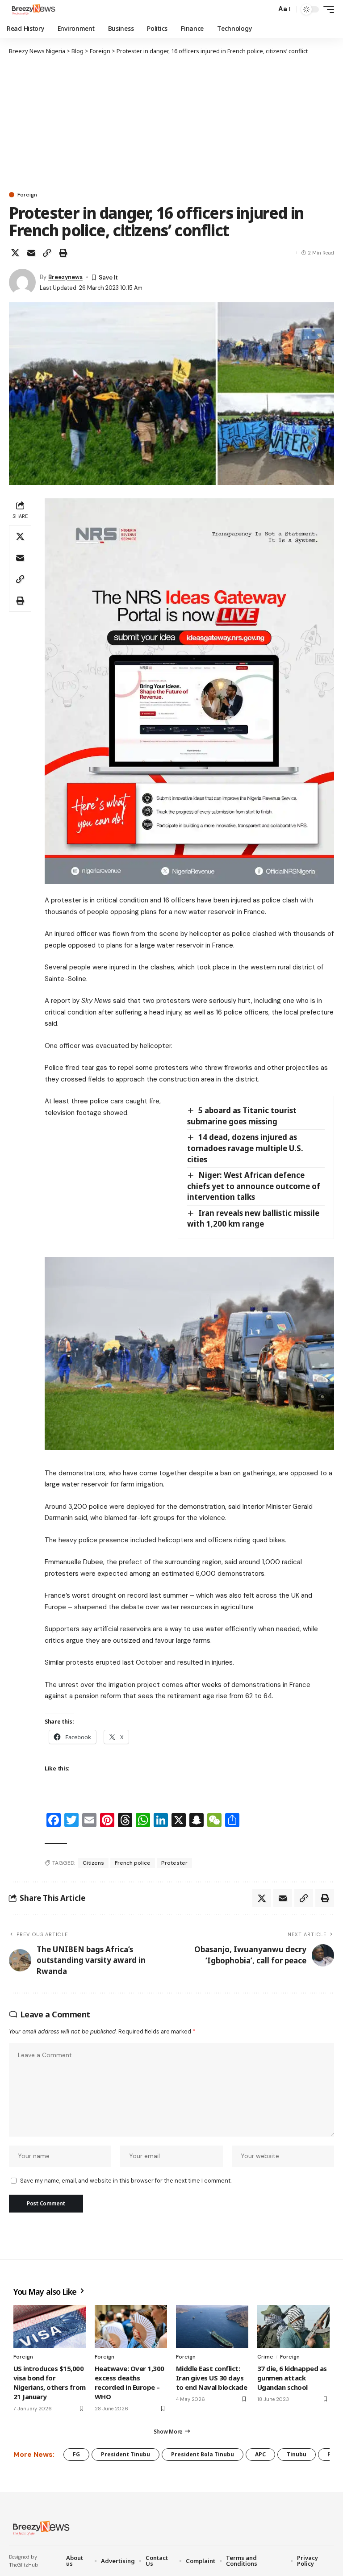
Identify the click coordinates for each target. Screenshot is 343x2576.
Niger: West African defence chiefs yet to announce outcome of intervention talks (254, 1186)
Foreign (27, 195)
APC (260, 2454)
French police (133, 1863)
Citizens (93, 1863)
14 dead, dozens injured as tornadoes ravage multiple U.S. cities (245, 1148)
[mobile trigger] (326, 9)
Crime (265, 2357)
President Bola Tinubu (203, 2454)
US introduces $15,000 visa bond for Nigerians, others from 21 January (50, 2382)
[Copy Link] (47, 253)
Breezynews (65, 277)
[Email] (31, 253)
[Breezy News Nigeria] (33, 9)
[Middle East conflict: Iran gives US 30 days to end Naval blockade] (212, 2327)
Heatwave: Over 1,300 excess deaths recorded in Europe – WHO (130, 2382)
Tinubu (297, 2454)
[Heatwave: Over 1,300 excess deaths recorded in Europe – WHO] (131, 2327)
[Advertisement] (171, 123)
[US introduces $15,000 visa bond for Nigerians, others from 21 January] (50, 2327)
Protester (174, 1863)
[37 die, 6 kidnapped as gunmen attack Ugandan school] (293, 2327)
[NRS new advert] (189, 691)
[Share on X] (15, 253)
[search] (267, 9)
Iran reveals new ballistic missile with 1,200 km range (253, 1219)
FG (76, 2454)
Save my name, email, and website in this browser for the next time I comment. (126, 2181)
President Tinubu (125, 2454)
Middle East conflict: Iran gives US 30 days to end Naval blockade (211, 2378)
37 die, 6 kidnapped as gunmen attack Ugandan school (292, 2378)
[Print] (63, 253)
